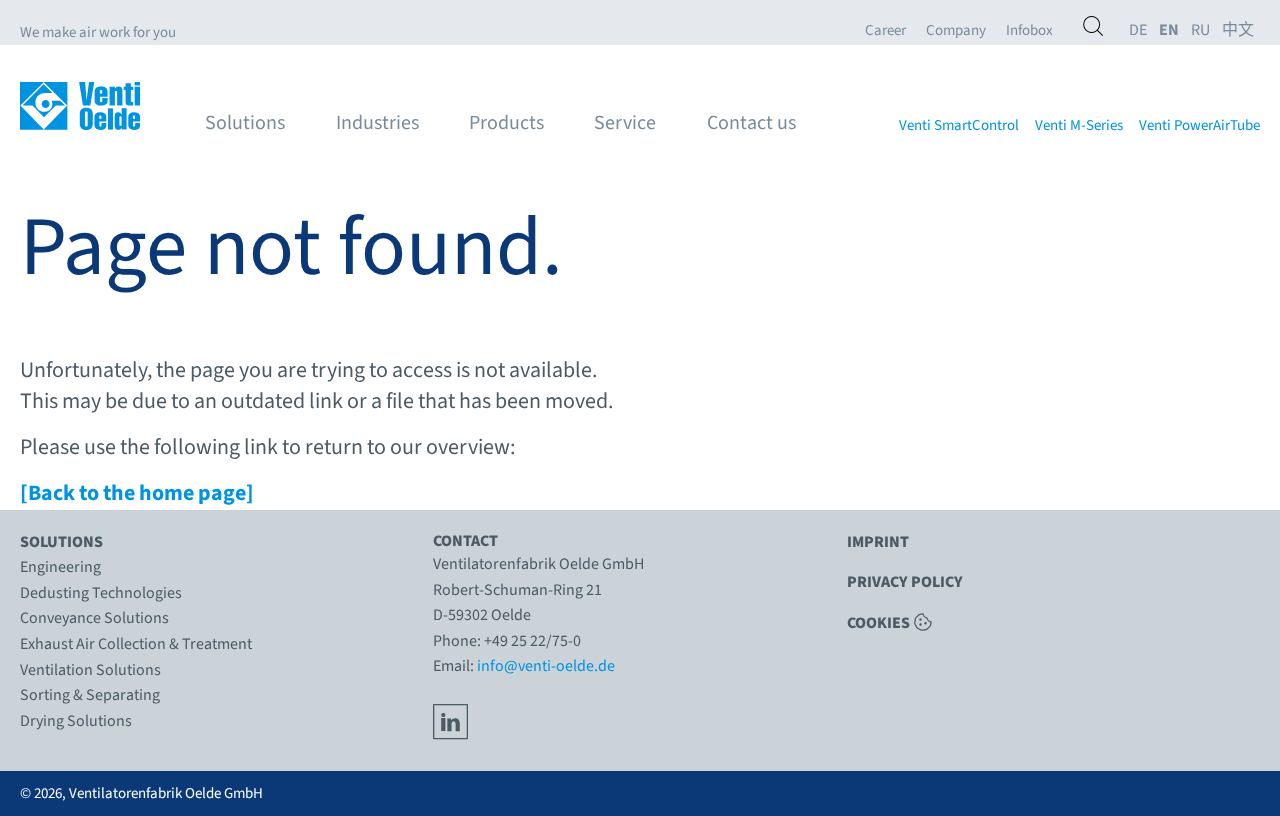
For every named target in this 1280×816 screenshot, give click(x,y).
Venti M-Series (1079, 126)
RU (1200, 30)
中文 (1238, 30)
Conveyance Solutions (94, 618)
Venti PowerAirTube (1199, 126)
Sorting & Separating (90, 695)
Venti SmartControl (959, 126)
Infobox (1029, 31)
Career (885, 31)
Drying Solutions (76, 721)
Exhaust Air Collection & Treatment (136, 644)
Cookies (878, 622)
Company (956, 31)
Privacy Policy (905, 582)
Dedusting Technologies (101, 593)
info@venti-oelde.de (546, 666)
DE (1138, 30)
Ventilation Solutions (90, 670)
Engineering (60, 567)
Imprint (878, 542)
